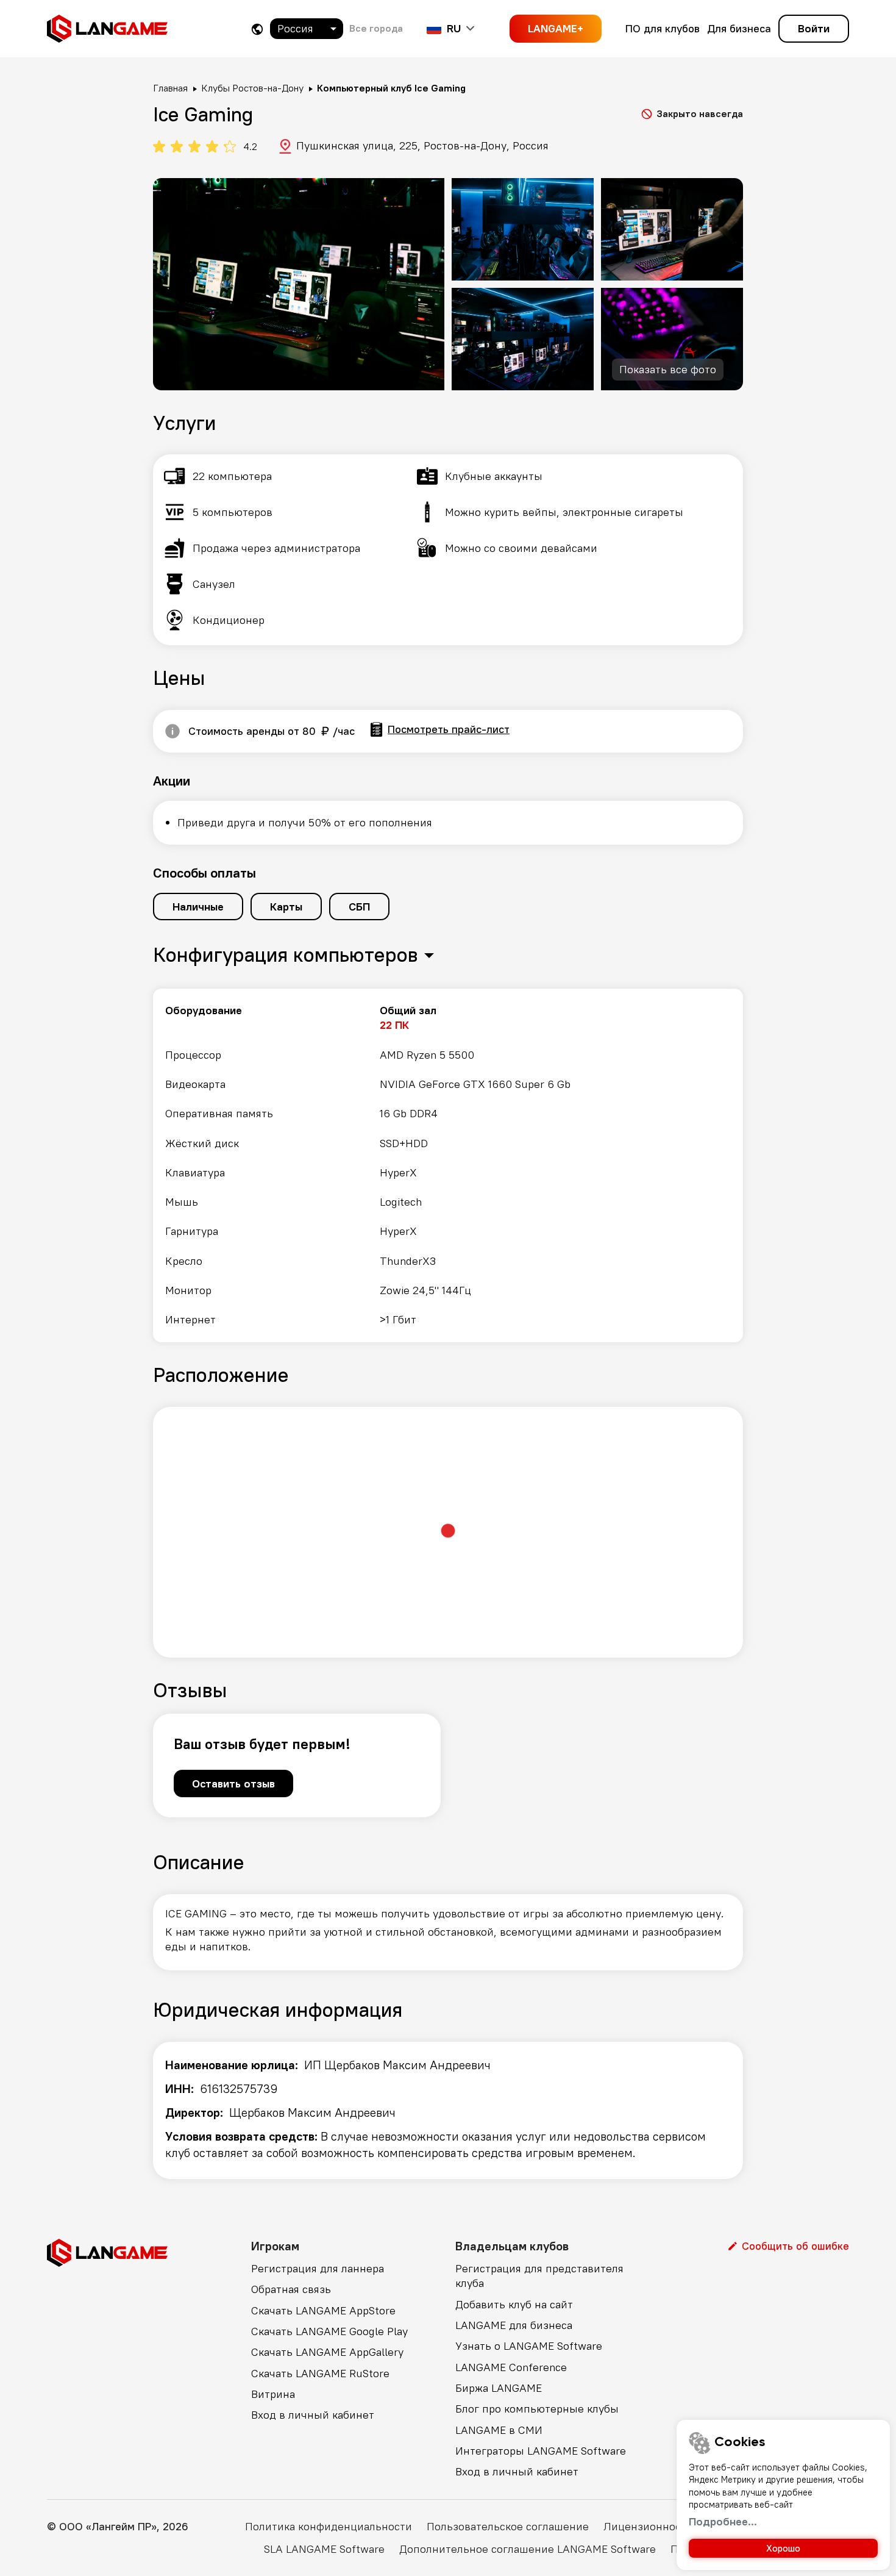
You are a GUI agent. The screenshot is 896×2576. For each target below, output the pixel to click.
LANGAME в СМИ (499, 2430)
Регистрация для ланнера (318, 2268)
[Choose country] (257, 29)
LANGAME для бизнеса (514, 2325)
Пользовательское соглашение (508, 2526)
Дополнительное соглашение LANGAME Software (528, 2549)
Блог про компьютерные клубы (537, 2409)
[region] (448, 1165)
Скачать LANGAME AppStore (323, 2310)
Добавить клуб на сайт (514, 2304)
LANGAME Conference (511, 2367)
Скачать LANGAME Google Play (329, 2331)
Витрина (273, 2394)
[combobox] (307, 29)
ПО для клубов (663, 28)
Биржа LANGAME (499, 2388)
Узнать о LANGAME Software (529, 2346)
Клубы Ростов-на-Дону (252, 88)
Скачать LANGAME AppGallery (327, 2352)
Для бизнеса (739, 28)
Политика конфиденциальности (329, 2526)
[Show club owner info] (172, 731)
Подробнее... (723, 2521)
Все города (376, 28)
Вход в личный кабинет (313, 2415)
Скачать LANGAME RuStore (320, 2373)
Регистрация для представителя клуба (539, 2276)
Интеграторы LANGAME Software (541, 2451)
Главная (170, 88)
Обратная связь (291, 2289)
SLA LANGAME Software (324, 2549)
